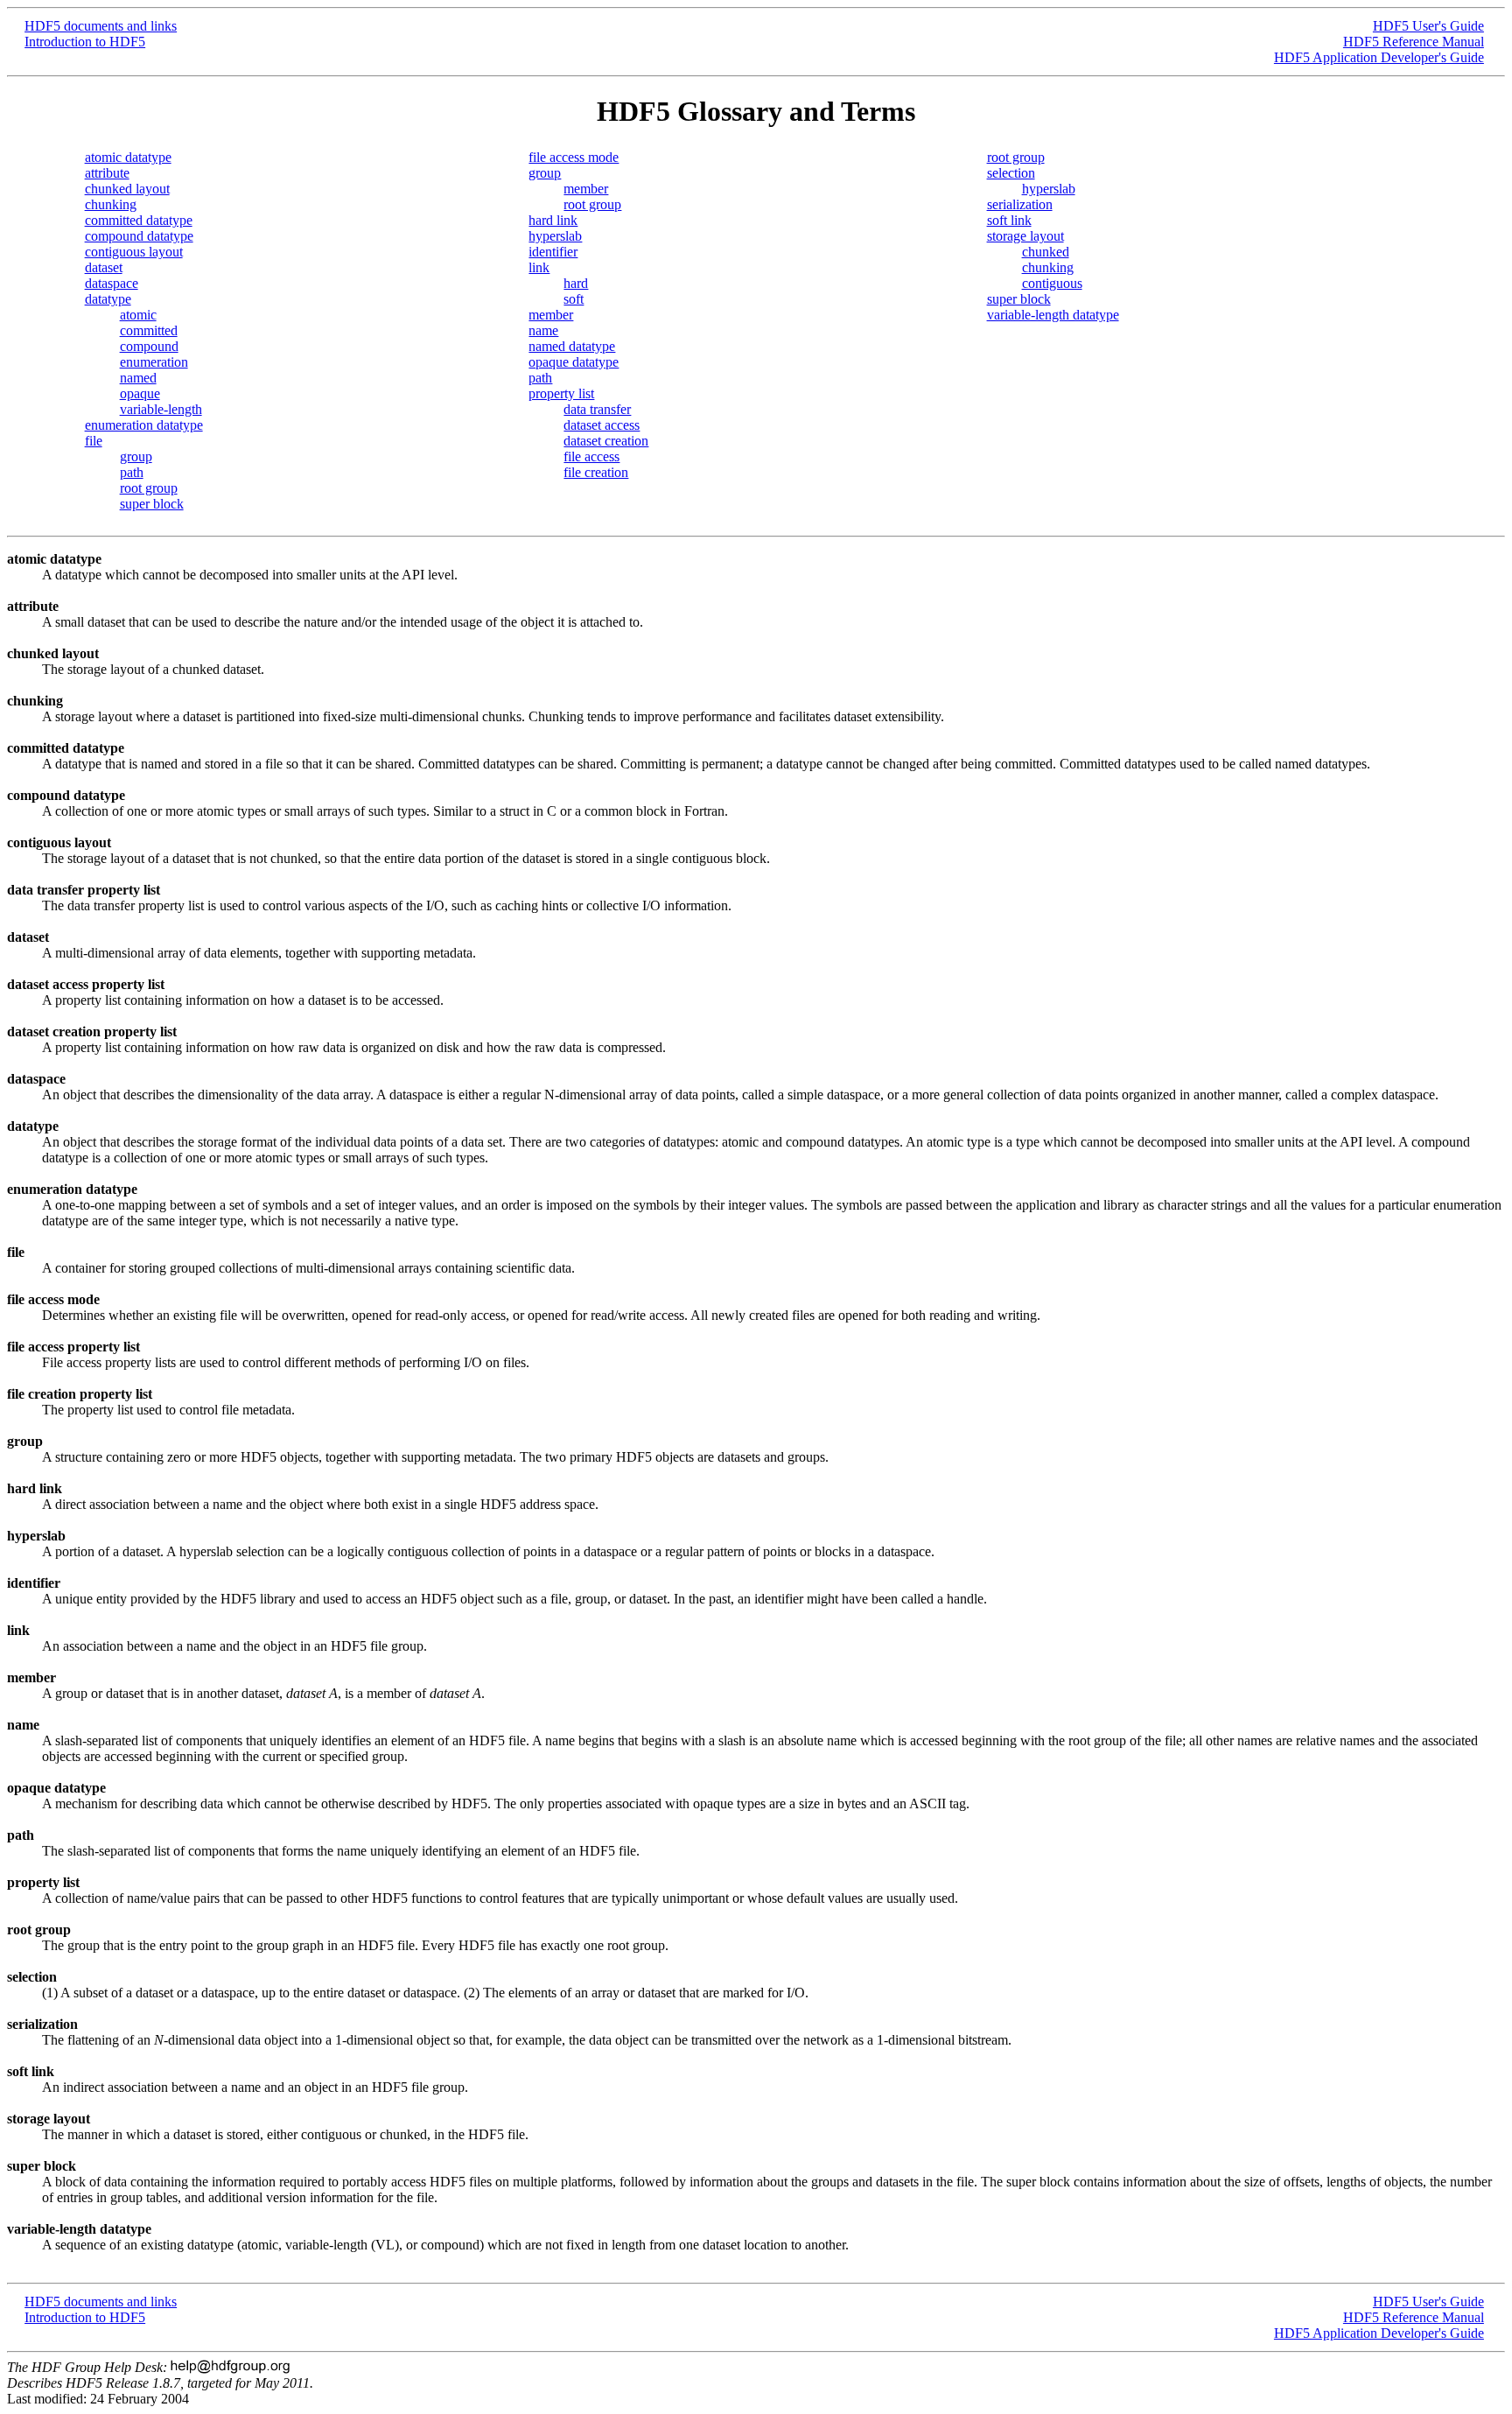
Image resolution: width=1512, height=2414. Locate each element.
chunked (1046, 252)
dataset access (602, 425)
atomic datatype (128, 157)
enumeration (154, 362)
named (138, 378)
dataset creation (606, 441)
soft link (1009, 220)
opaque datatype (574, 362)
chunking (111, 204)
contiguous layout (134, 252)
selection (1011, 173)
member (586, 189)
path (132, 472)
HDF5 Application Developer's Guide (1379, 57)
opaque (140, 393)
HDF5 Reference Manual (1414, 42)
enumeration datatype (144, 425)
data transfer (597, 409)
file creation (596, 472)
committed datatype (139, 220)
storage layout (1025, 236)
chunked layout (127, 189)
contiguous (1052, 283)
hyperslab (555, 236)
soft (574, 299)
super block (152, 504)
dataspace (112, 283)
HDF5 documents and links (101, 26)
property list (561, 393)
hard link (553, 220)
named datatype (572, 346)
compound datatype (139, 236)
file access (591, 456)
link (539, 267)
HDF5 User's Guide (1428, 26)
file (94, 441)
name (543, 330)
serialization (1020, 204)
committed (149, 330)
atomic (138, 315)
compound (149, 346)
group (136, 456)
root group (149, 488)
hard (576, 283)
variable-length (161, 409)
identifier (553, 252)
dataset (104, 267)
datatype (108, 299)
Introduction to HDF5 (85, 42)
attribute (107, 173)
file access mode (574, 157)
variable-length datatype (1053, 315)
